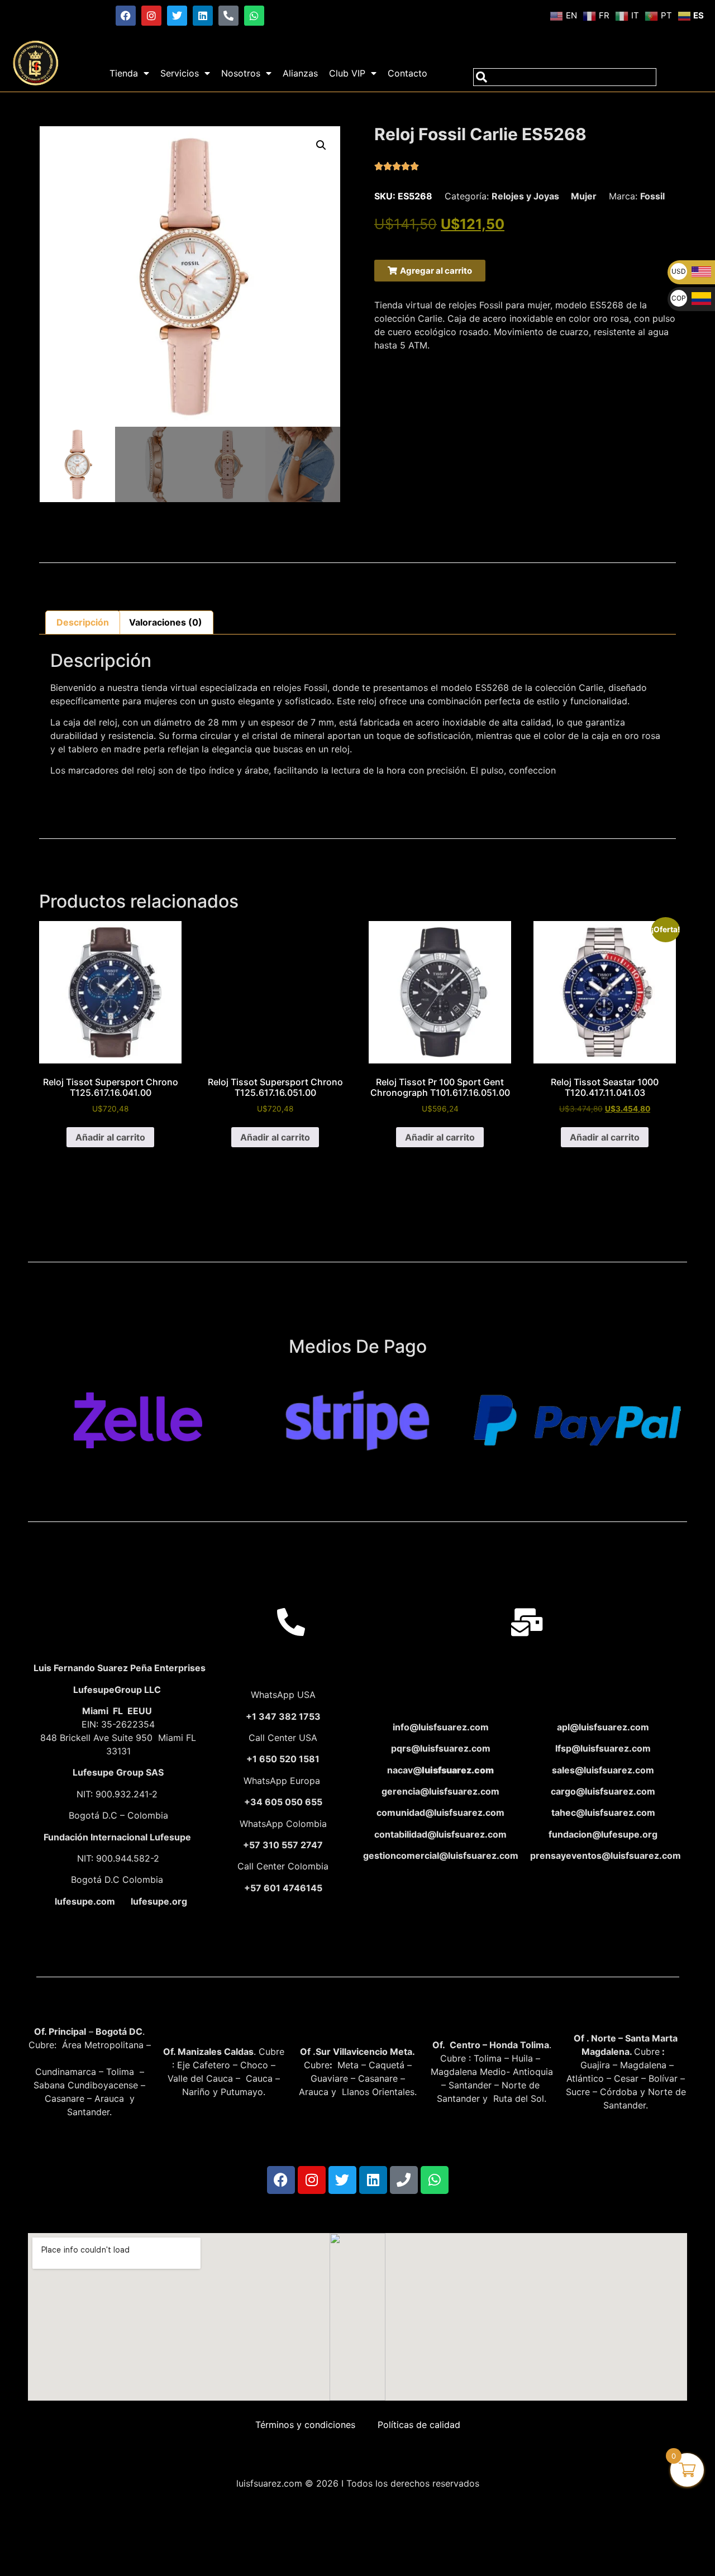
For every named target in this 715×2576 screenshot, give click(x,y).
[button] (321, 145)
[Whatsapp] (254, 16)
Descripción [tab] (83, 622)
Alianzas (300, 73)
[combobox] (565, 77)
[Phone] (404, 2180)
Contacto (407, 73)
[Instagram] (151, 16)
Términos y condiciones (305, 2425)
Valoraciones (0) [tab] (166, 622)
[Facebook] (126, 16)
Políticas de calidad (419, 2425)
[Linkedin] (203, 16)
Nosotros (241, 73)
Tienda (124, 73)
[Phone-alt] (228, 16)
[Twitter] (177, 16)
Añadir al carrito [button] (110, 1137)
